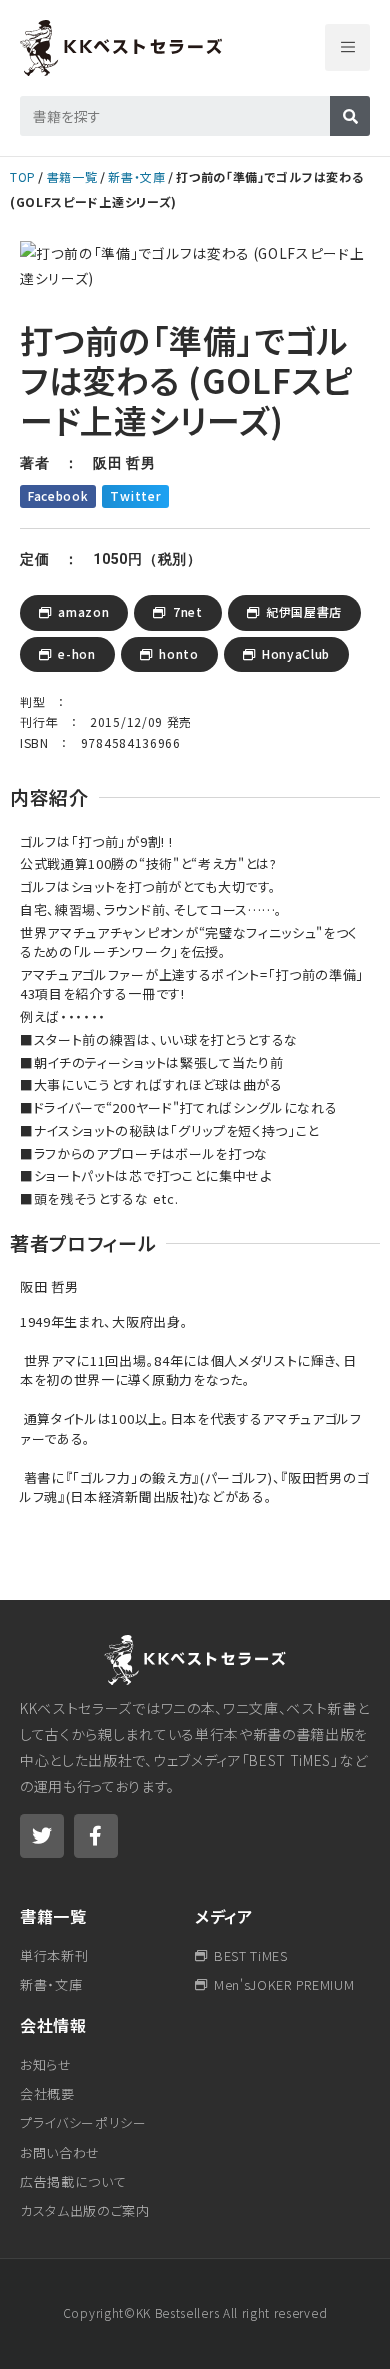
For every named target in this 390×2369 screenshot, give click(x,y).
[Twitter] (42, 1836)
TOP (23, 176)
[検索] (350, 116)
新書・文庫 (136, 176)
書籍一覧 (72, 176)
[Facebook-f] (96, 1836)
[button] (347, 47)
